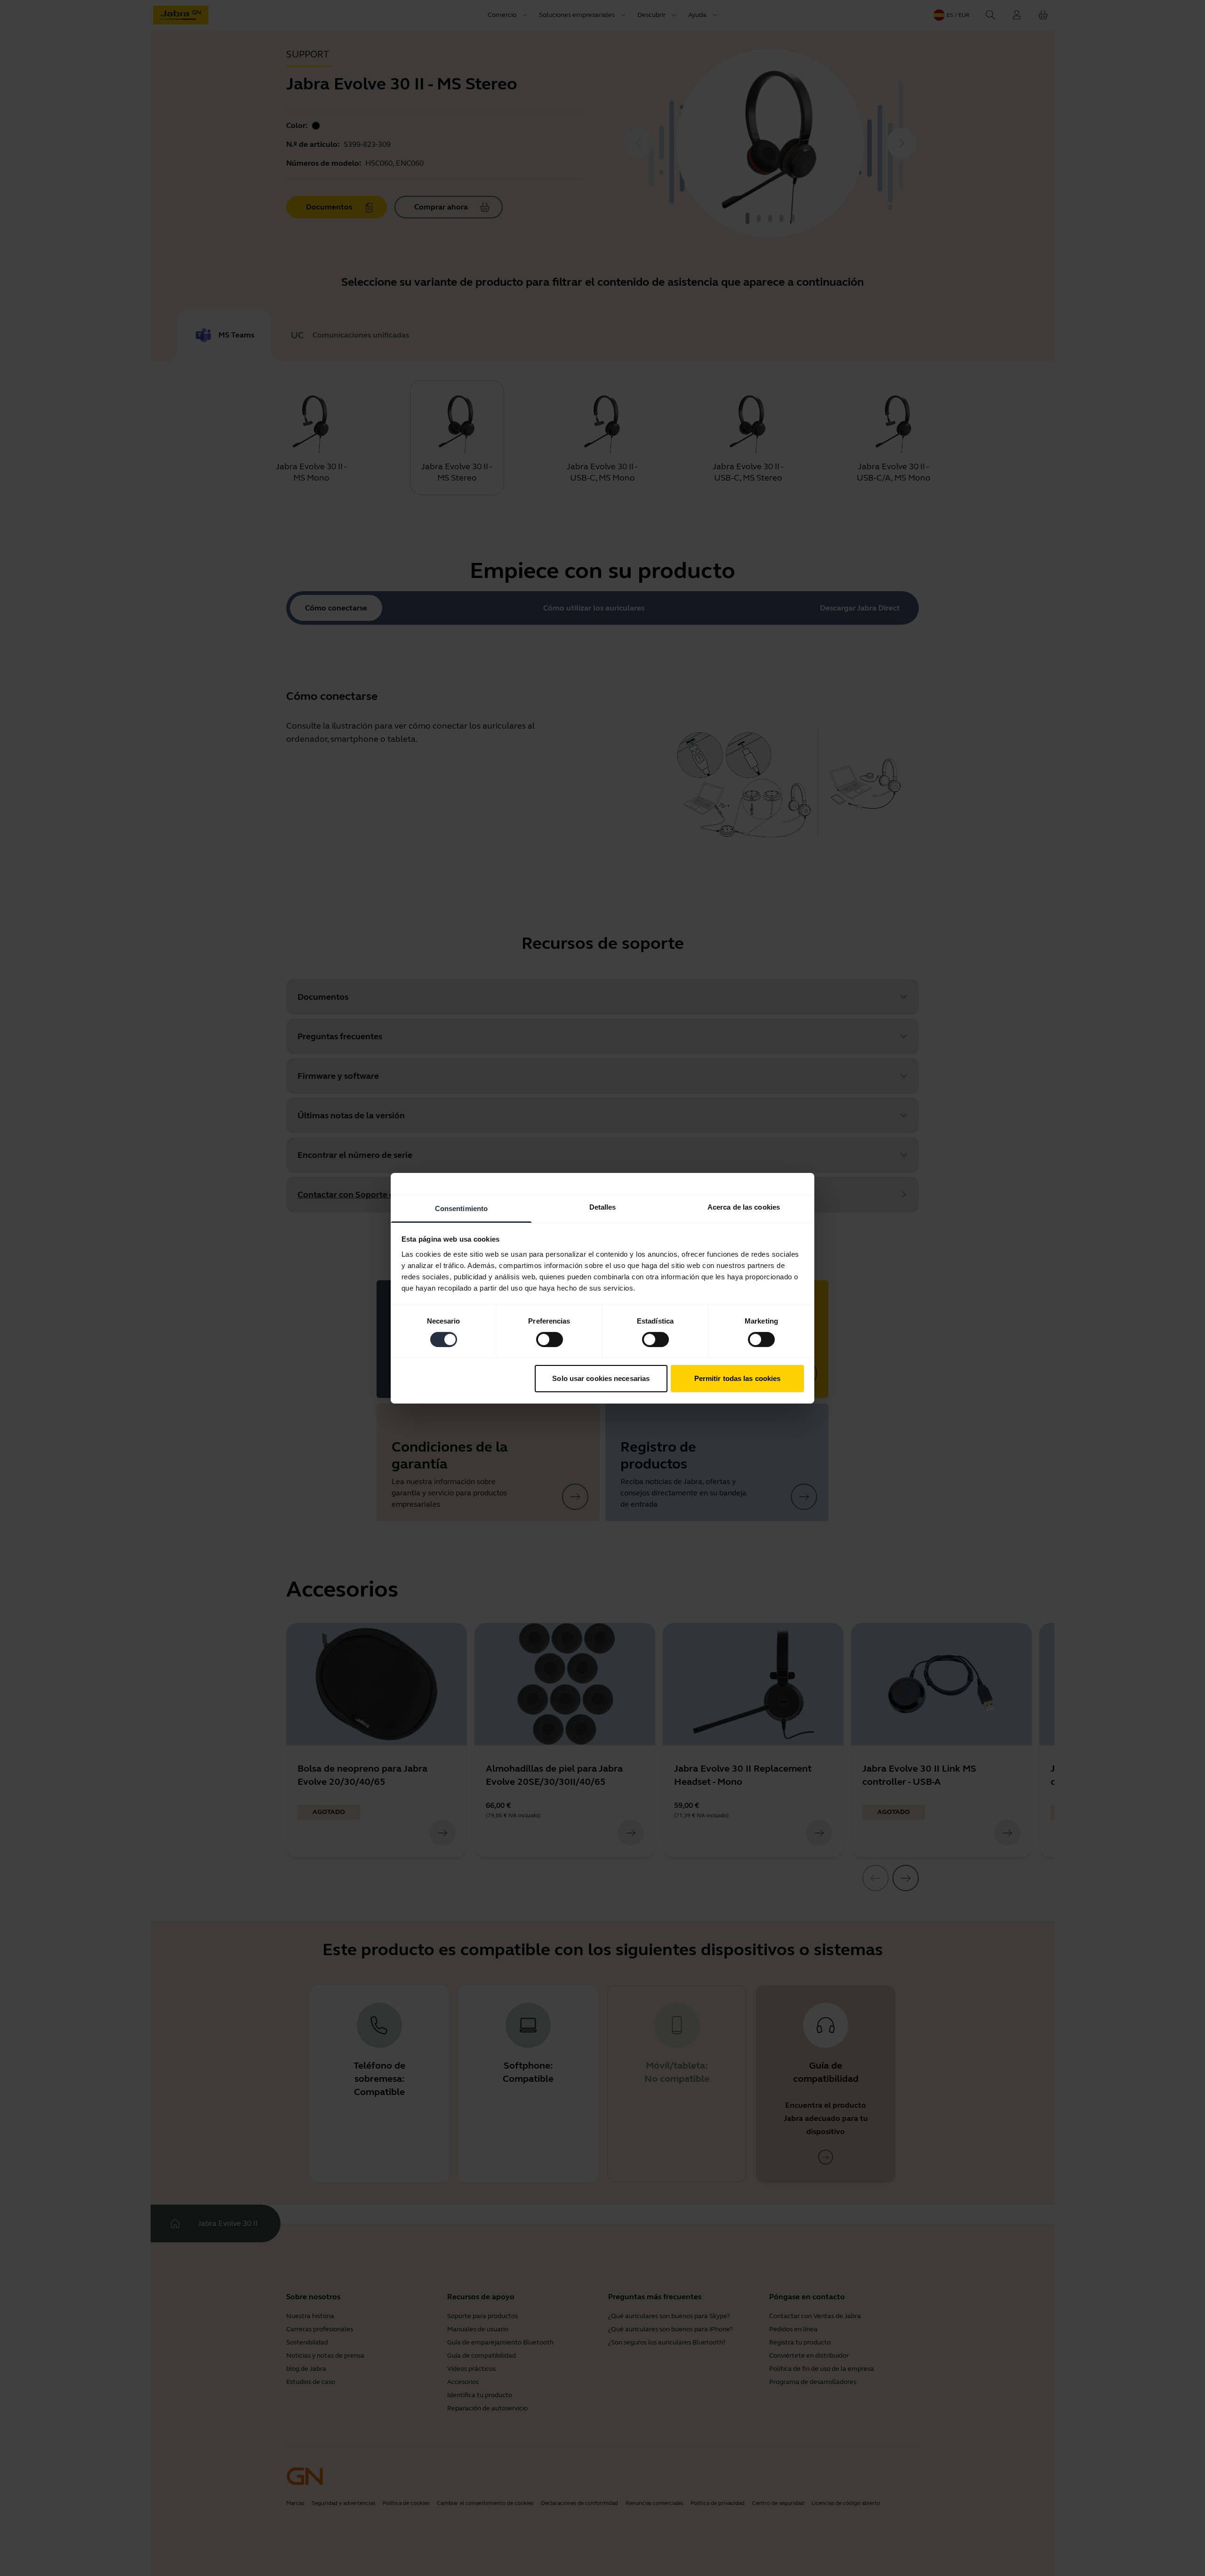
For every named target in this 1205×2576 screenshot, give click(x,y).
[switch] (550, 1340)
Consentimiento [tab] (461, 1208)
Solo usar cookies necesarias (601, 1378)
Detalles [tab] (603, 1207)
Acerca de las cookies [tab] (744, 1207)
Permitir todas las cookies (738, 1378)
